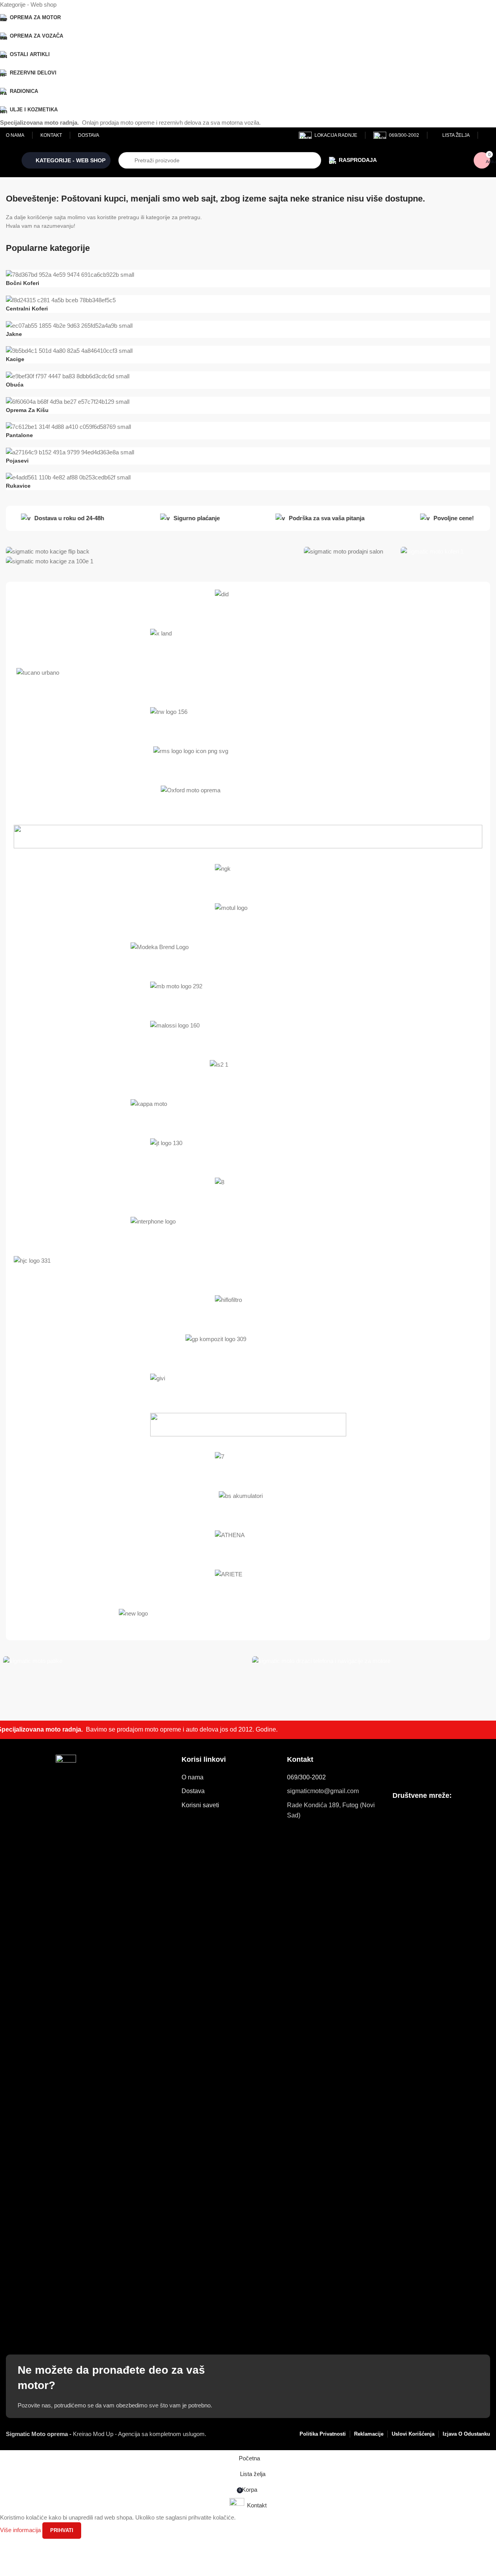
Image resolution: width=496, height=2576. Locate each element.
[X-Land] (248, 641)
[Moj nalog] (488, 135)
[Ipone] (248, 1189)
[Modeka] (248, 954)
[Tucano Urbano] (248, 680)
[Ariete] (248, 1581)
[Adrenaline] (248, 1621)
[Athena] (248, 1542)
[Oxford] (248, 797)
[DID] (248, 601)
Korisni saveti (200, 1805)
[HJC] (248, 1268)
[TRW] (248, 719)
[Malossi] (248, 1033)
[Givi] (248, 1385)
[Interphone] (248, 1229)
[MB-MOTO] (248, 993)
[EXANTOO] (248, 1425)
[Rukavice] (248, 384)
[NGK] (248, 876)
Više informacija (21, 2530)
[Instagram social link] (412, 1815)
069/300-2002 (306, 1777)
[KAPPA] (248, 1111)
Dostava (193, 1791)
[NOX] (248, 837)
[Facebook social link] (398, 1815)
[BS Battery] (248, 1503)
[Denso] (248, 1464)
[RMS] (248, 758)
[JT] (248, 1150)
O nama (193, 1777)
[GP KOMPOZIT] (248, 1346)
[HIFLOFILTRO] (248, 1307)
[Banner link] (151, 551)
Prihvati (62, 2530)
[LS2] (248, 1072)
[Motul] (248, 915)
